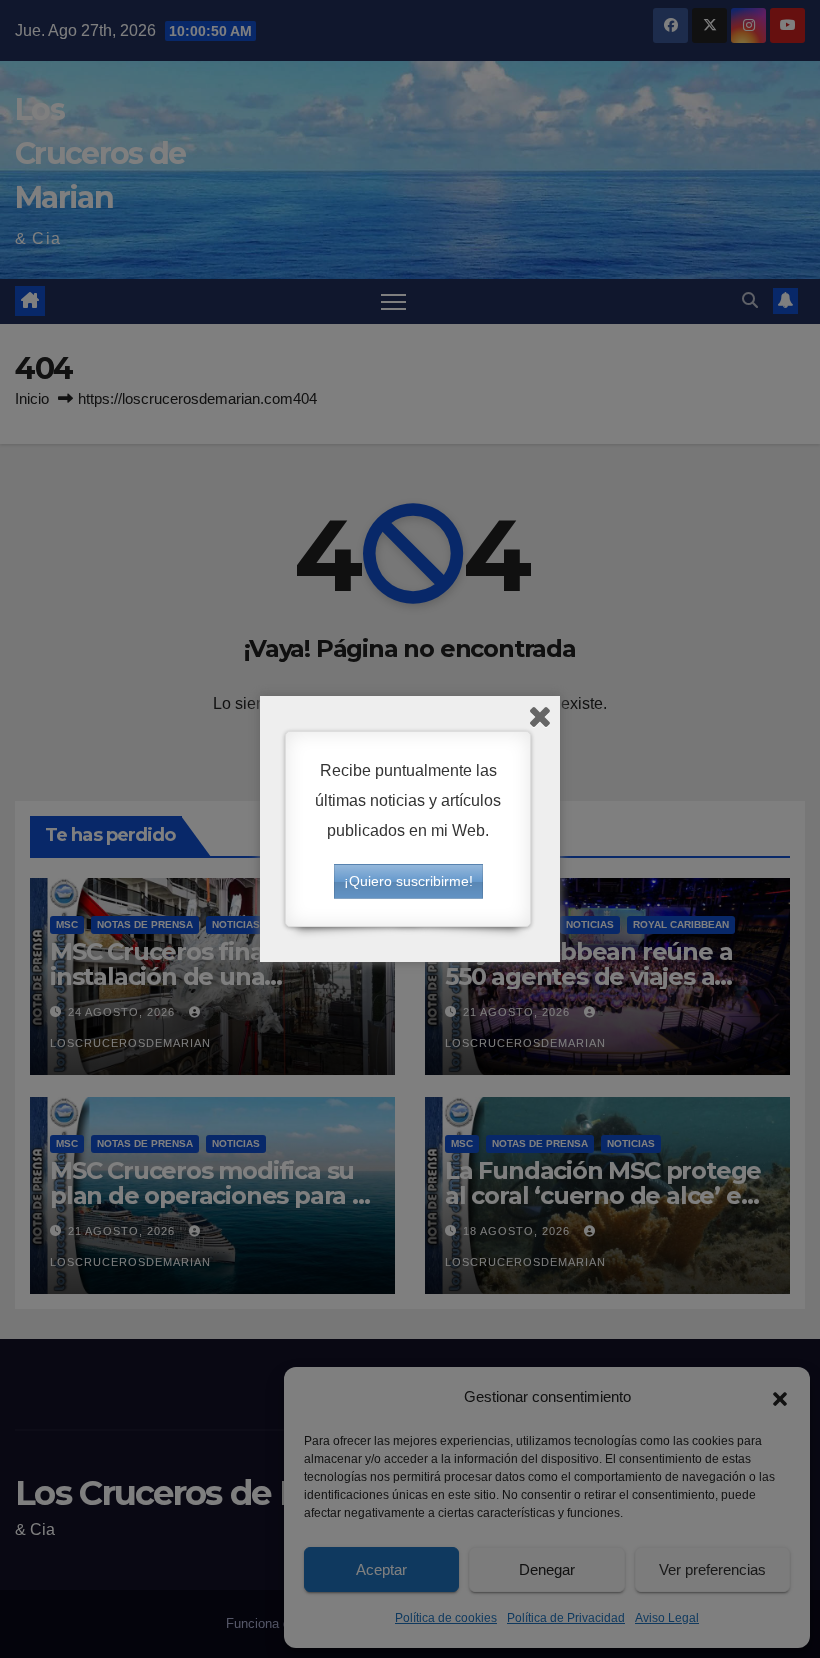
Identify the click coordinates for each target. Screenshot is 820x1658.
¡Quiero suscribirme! (408, 881)
